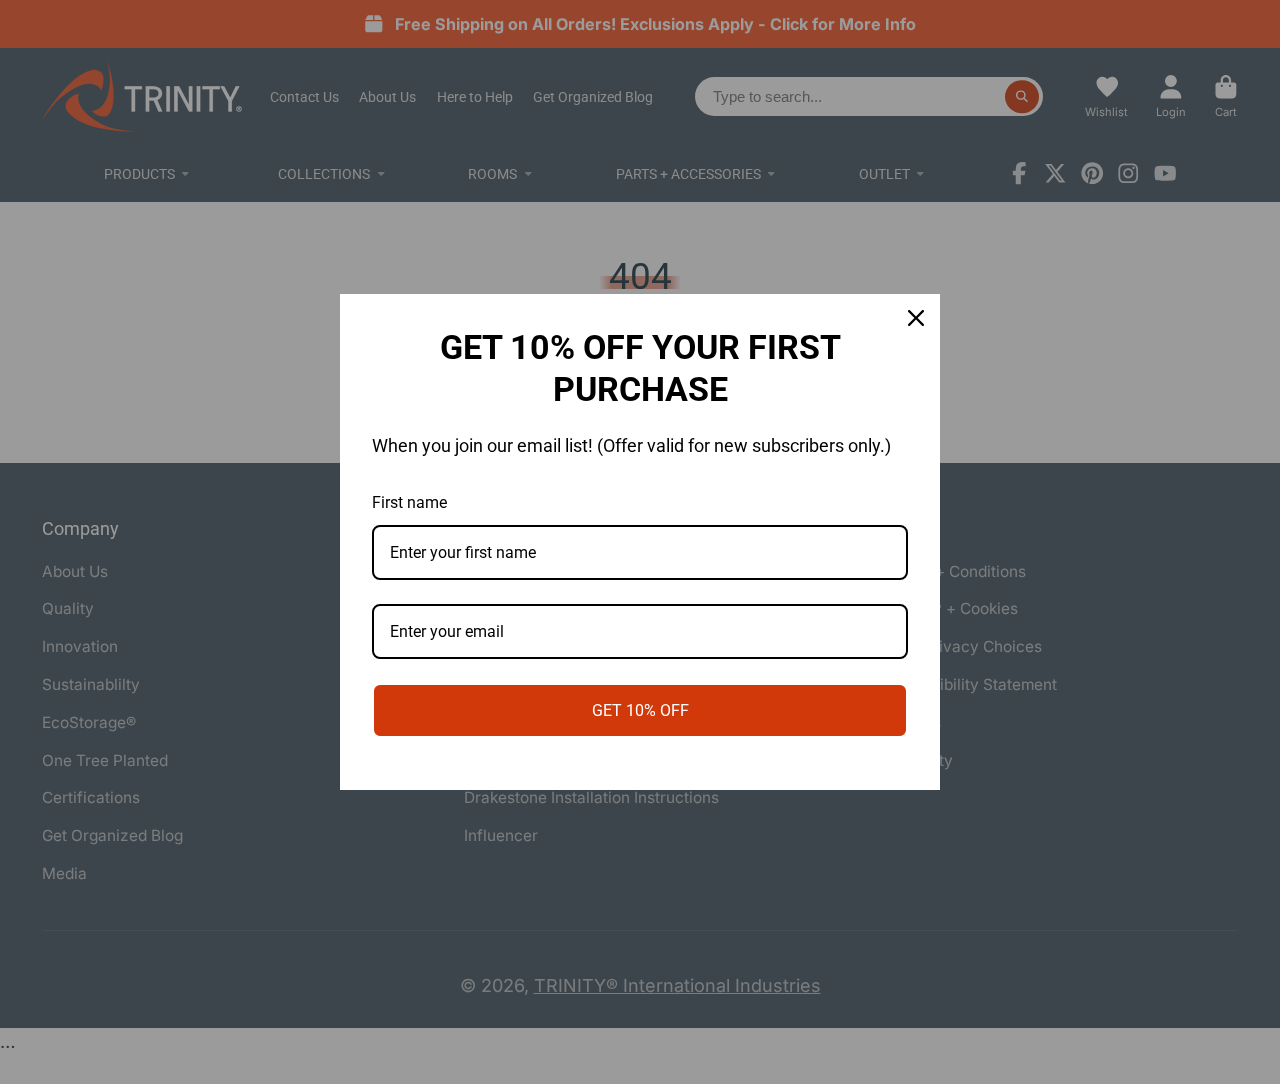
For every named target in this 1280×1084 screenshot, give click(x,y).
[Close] (916, 318)
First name (409, 502)
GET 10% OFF (640, 710)
